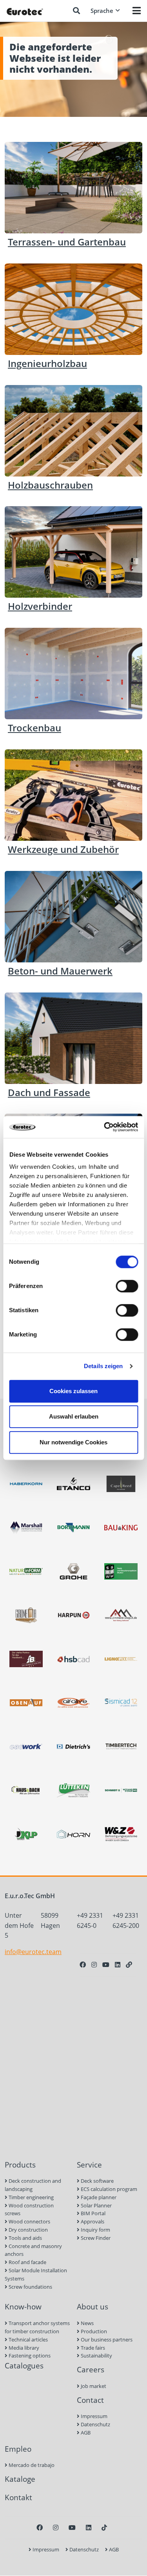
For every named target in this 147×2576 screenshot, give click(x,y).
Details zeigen (103, 1366)
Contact (90, 2400)
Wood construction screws (29, 2210)
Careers (91, 2369)
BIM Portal (93, 2213)
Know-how (23, 2306)
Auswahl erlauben (74, 1416)
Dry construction (28, 2230)
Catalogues (24, 2366)
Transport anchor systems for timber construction (37, 2327)
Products (20, 2165)
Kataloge (20, 2479)
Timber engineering (31, 2197)
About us (93, 2306)
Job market (93, 2386)
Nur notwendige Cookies (73, 1442)
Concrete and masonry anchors (33, 2250)
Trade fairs (92, 2348)
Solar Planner (96, 2205)
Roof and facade (27, 2262)
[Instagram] (94, 1965)
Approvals (92, 2221)
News (87, 2323)
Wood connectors (29, 2221)
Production (93, 2331)
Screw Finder (95, 2238)
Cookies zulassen (73, 1391)
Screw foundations (30, 2287)
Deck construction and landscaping (33, 2185)
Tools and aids (25, 2238)
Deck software (97, 2181)
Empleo (18, 2449)
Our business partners (106, 2340)
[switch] (127, 1286)
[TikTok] (104, 2528)
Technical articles (28, 2340)
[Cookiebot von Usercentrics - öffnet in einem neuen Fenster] (105, 1127)
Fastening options (29, 2356)
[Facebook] (83, 1965)
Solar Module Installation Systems (36, 2274)
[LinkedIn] (118, 1965)
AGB (85, 2433)
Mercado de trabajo (31, 2465)
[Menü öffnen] (137, 11)
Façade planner (98, 2197)
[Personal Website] (129, 1965)
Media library (23, 2348)
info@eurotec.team (33, 1952)
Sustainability (96, 2356)
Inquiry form (95, 2230)
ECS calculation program (108, 2189)
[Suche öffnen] (76, 11)
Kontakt (18, 2497)
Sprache (102, 11)
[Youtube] (106, 1965)
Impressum (93, 2416)
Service (89, 2165)
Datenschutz (95, 2424)
